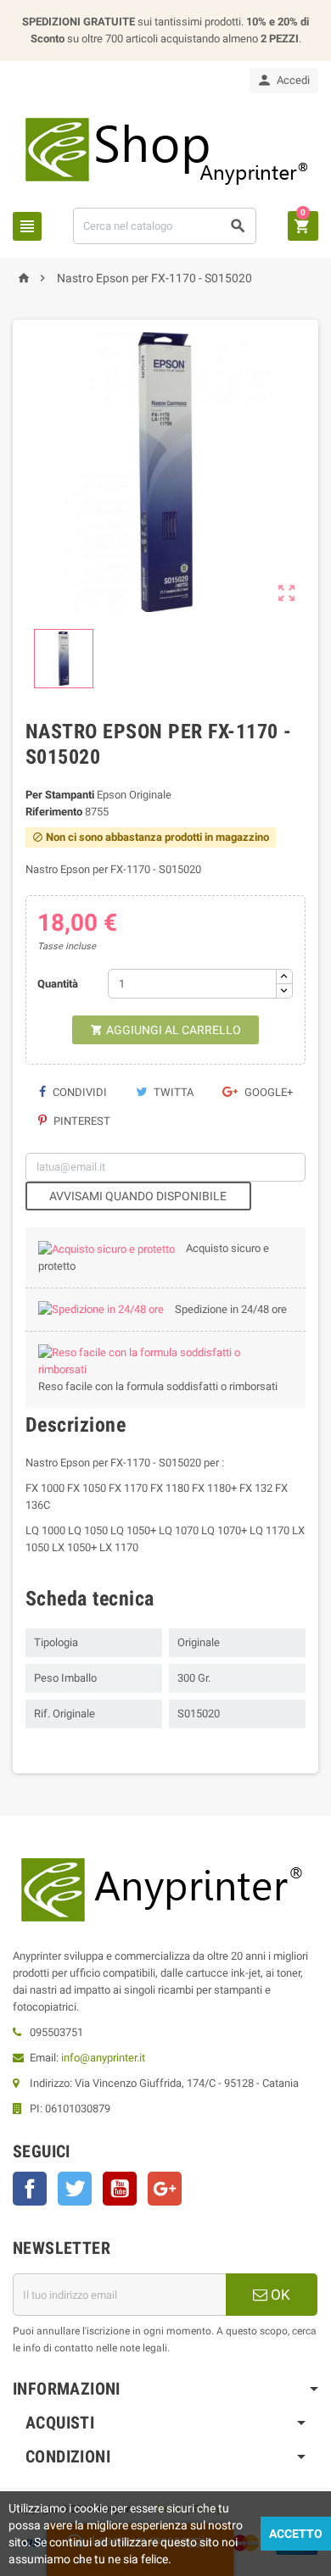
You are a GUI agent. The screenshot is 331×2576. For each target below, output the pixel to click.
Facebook (30, 2189)
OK (279, 2295)
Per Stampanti (60, 795)
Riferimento (54, 812)
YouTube (120, 2189)
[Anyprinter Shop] (165, 150)
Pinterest (81, 1121)
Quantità (58, 984)
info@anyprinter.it (103, 2058)
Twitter (75, 2189)
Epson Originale (134, 795)
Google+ (267, 1092)
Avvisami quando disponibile (138, 1196)
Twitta (172, 1092)
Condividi (79, 1092)
